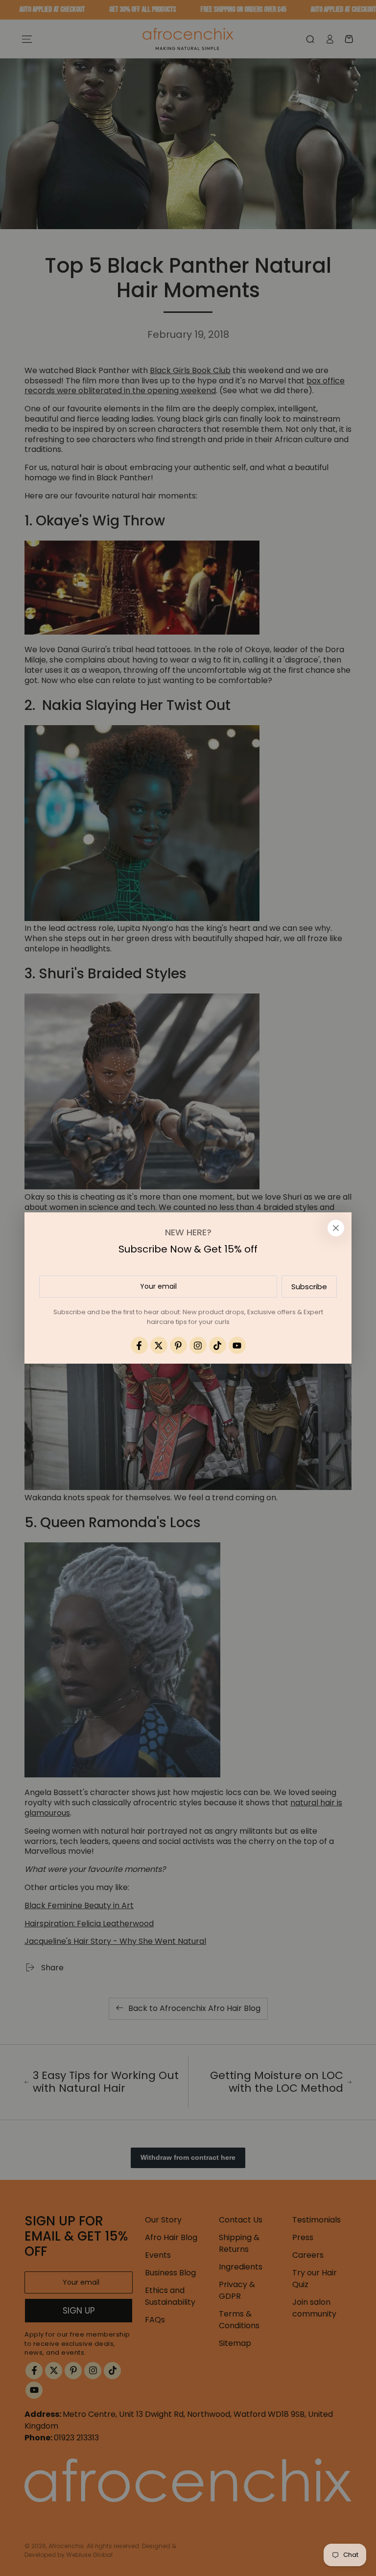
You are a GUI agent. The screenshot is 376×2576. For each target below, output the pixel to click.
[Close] (336, 1228)
